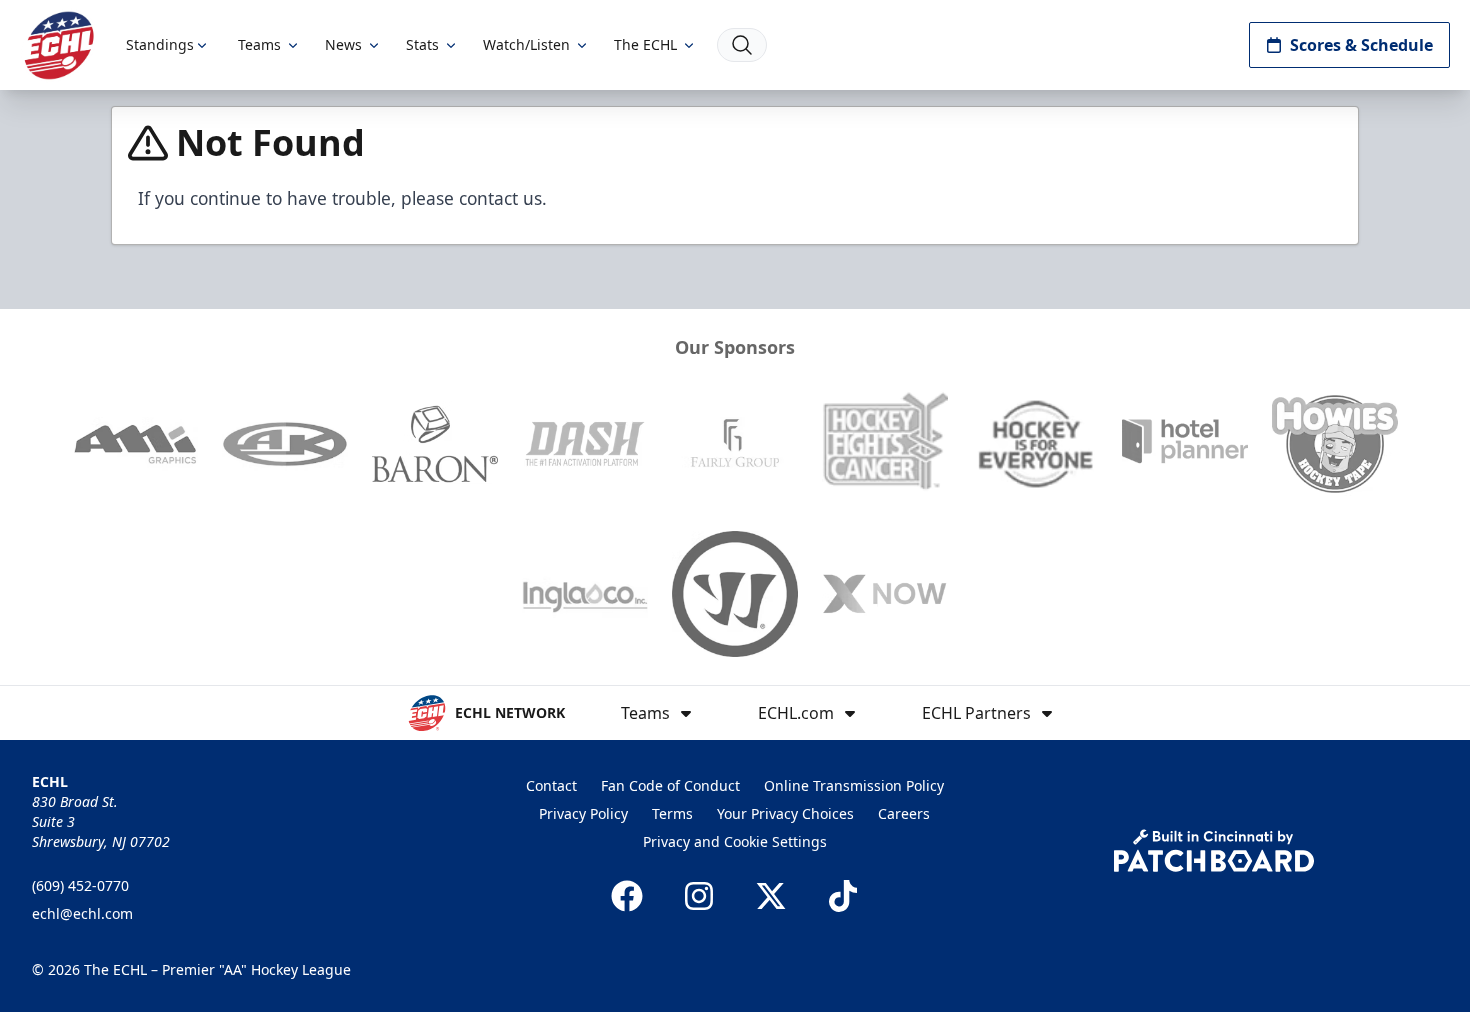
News (343, 44)
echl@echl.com (82, 913)
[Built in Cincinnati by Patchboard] (1214, 850)
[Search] (742, 45)
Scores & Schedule (1361, 45)
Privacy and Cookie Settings (735, 841)
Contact (551, 785)
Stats (422, 44)
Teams (259, 44)
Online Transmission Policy (854, 785)
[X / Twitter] (771, 896)
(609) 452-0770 (80, 885)
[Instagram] (699, 896)
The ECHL (645, 44)
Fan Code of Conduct (670, 785)
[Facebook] (627, 896)
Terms (672, 813)
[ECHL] (59, 45)
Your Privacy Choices (785, 813)
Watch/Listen (526, 44)
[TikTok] (843, 896)
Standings (160, 44)
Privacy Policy (583, 813)
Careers (904, 813)
